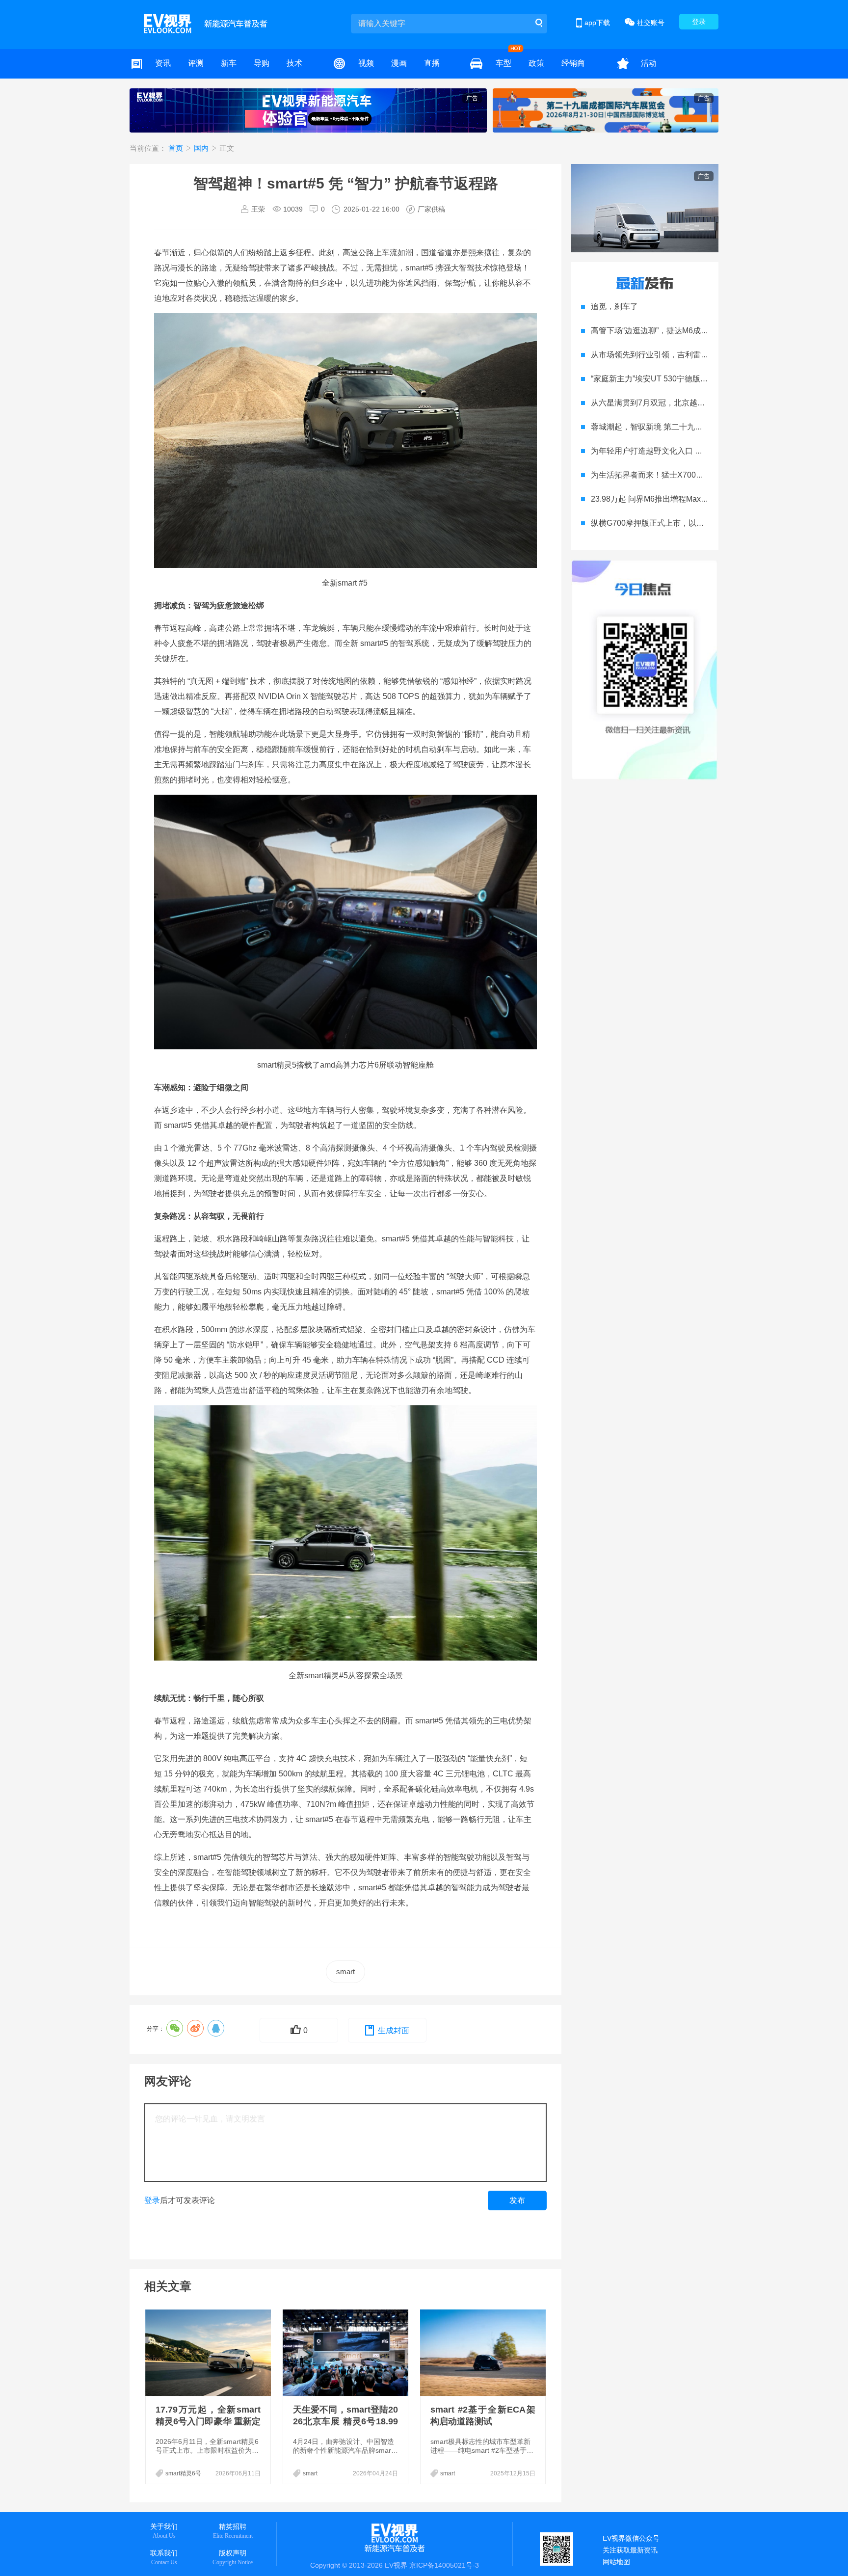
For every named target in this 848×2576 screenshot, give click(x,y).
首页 (177, 148)
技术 (294, 63)
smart (345, 1972)
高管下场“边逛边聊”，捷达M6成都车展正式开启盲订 (681, 331)
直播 (432, 63)
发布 (517, 2200)
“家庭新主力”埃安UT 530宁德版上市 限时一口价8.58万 (686, 379)
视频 (366, 63)
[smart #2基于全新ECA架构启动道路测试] (484, 2353)
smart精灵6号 (183, 2473)
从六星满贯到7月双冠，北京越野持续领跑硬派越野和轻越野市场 (703, 403)
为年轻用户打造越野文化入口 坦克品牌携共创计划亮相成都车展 (702, 451)
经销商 (573, 63)
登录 (699, 22)
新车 (229, 63)
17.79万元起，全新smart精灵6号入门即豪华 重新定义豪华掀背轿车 (208, 2421)
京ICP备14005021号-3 (444, 2565)
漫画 (399, 63)
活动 (649, 63)
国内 (202, 148)
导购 (262, 63)
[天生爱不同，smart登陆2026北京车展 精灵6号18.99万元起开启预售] (346, 2353)
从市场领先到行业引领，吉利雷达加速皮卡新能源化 (681, 355)
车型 (503, 63)
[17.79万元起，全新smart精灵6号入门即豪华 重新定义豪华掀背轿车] (209, 2353)
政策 (536, 63)
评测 (196, 63)
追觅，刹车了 (614, 307)
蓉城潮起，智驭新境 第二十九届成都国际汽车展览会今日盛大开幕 (706, 427)
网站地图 (616, 2562)
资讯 (163, 63)
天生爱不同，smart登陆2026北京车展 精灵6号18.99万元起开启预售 (345, 2421)
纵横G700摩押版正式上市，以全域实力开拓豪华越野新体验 (695, 523)
